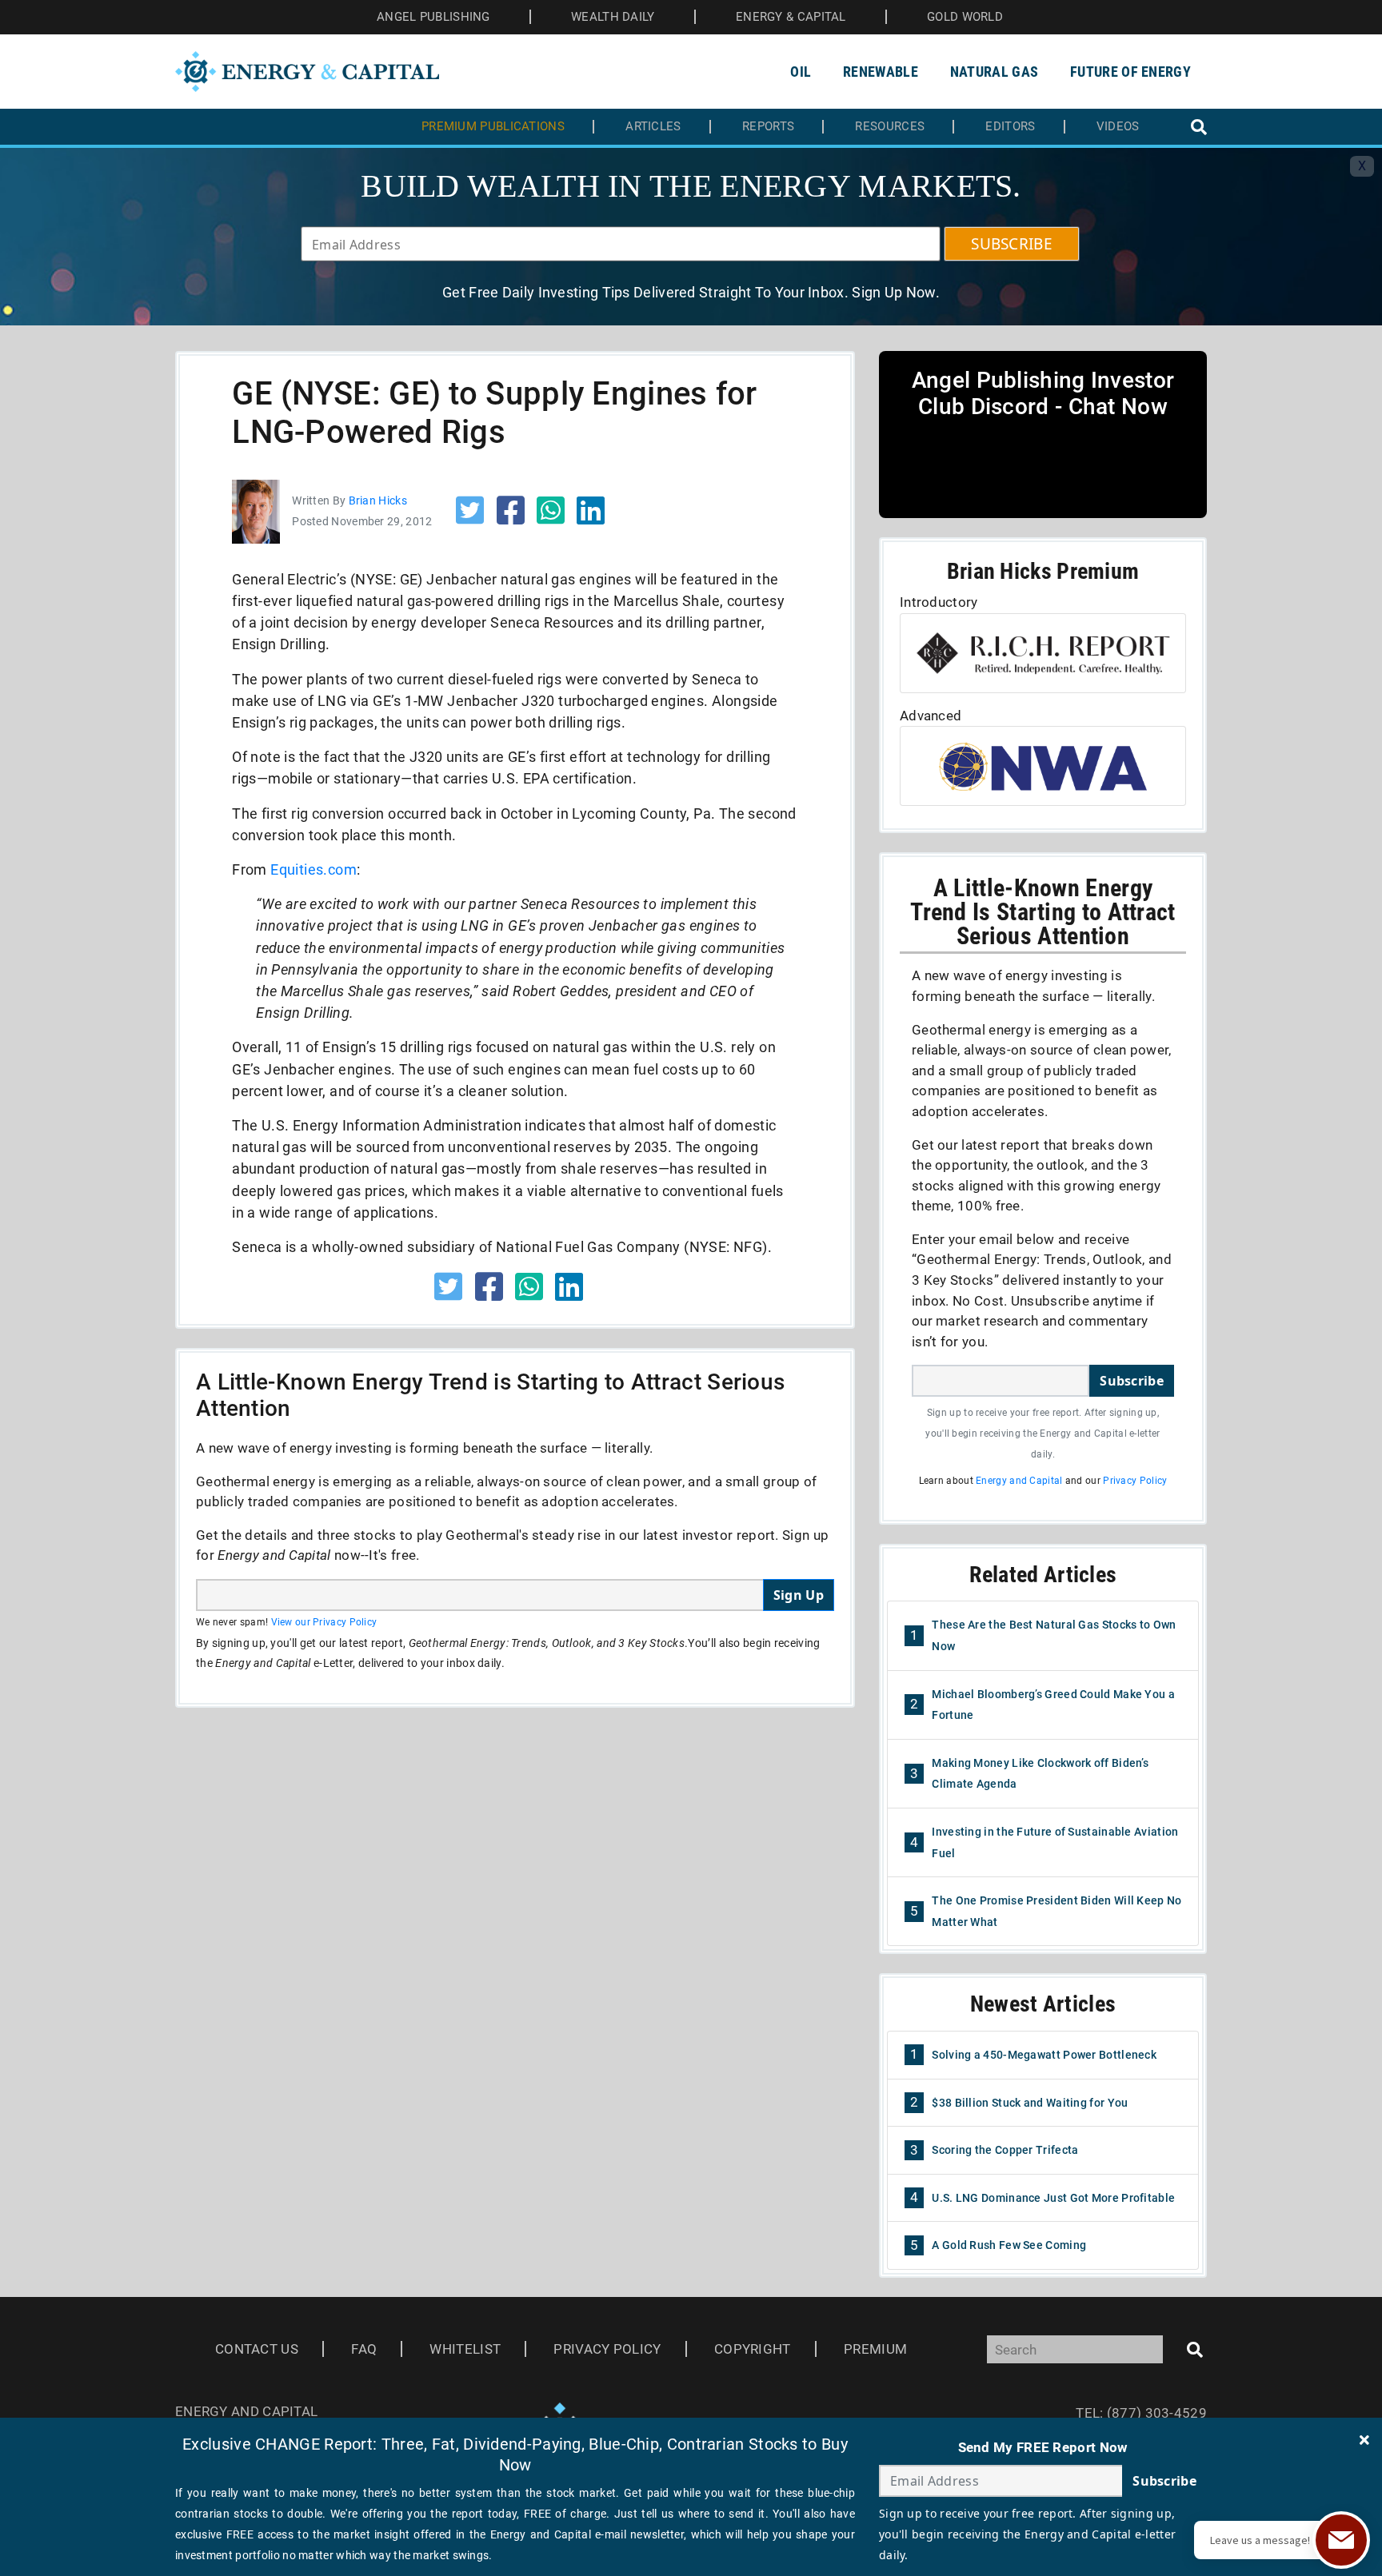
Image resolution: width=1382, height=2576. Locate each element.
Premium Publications (493, 127)
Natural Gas (994, 72)
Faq (364, 2349)
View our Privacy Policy (324, 1622)
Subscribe (1132, 1381)
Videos (1118, 127)
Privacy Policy (1135, 1481)
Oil (801, 72)
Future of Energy (1130, 72)
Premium (875, 2349)
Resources (890, 127)
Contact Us (257, 2349)
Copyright (753, 2349)
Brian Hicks (378, 500)
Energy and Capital (1019, 1481)
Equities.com (314, 869)
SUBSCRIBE (1012, 244)
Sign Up (799, 1595)
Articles (653, 127)
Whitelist (465, 2349)
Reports (768, 127)
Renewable (881, 72)
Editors (1010, 127)
